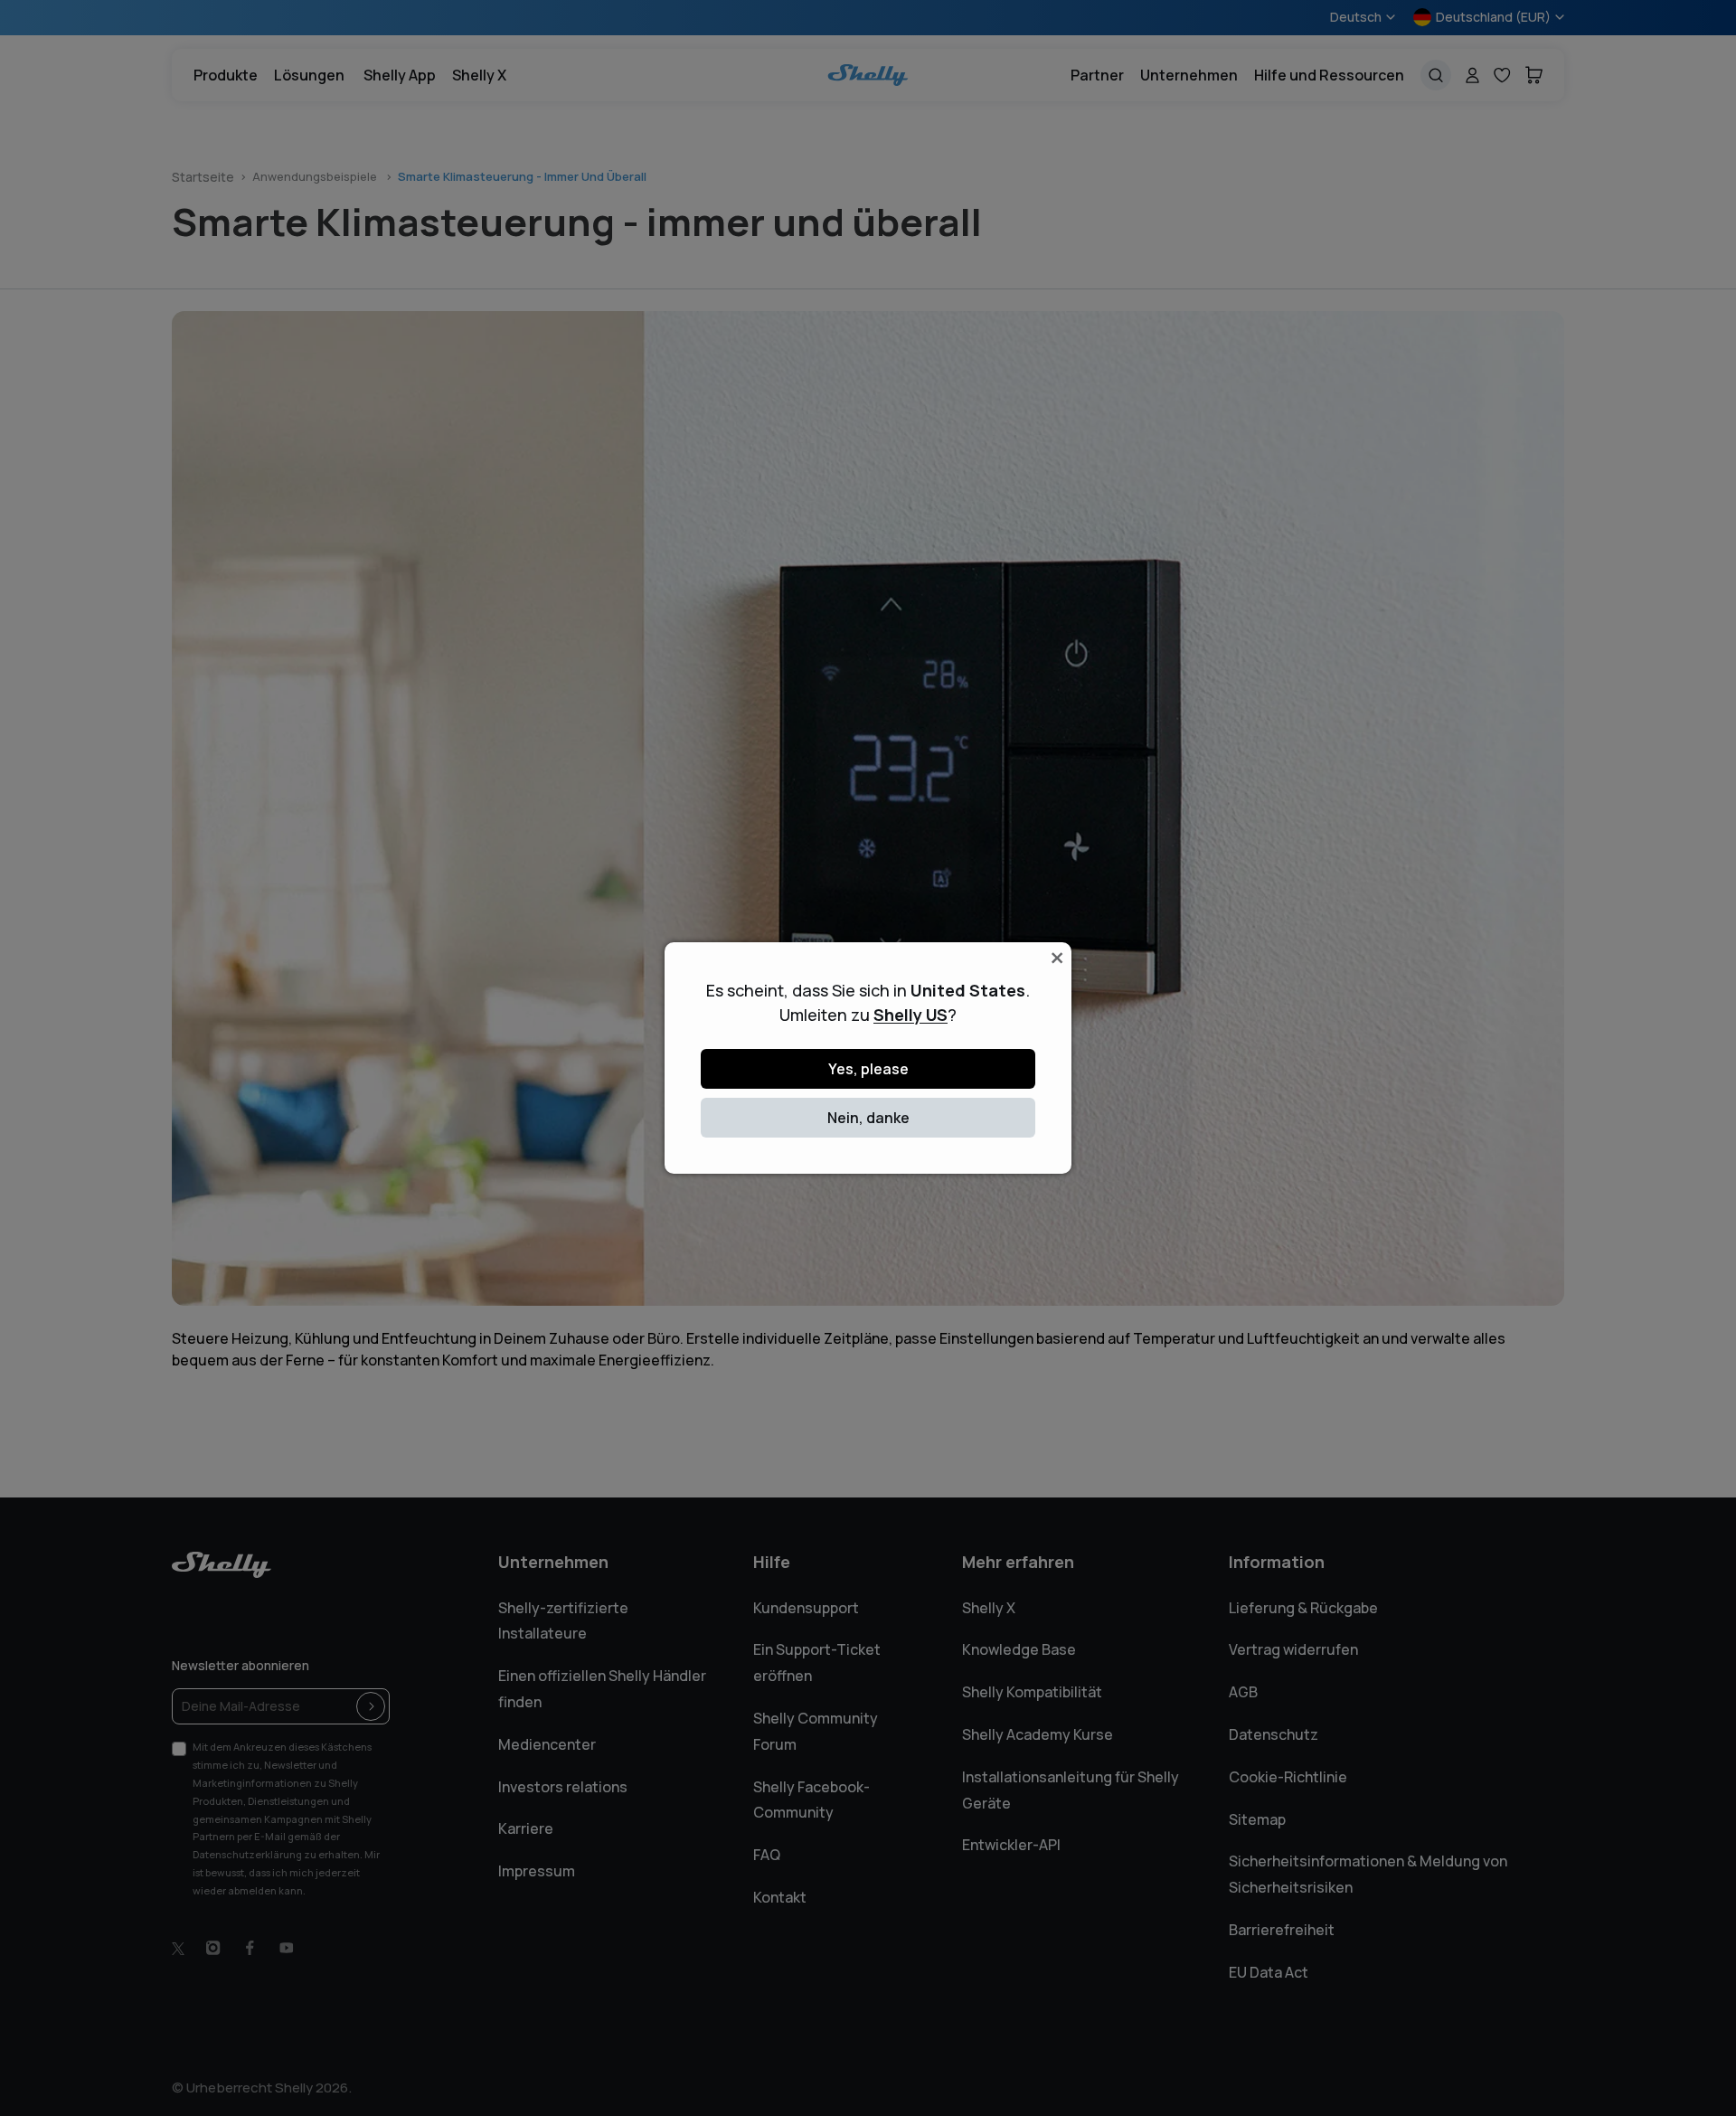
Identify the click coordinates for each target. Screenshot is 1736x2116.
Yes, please (868, 1069)
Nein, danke (868, 1118)
